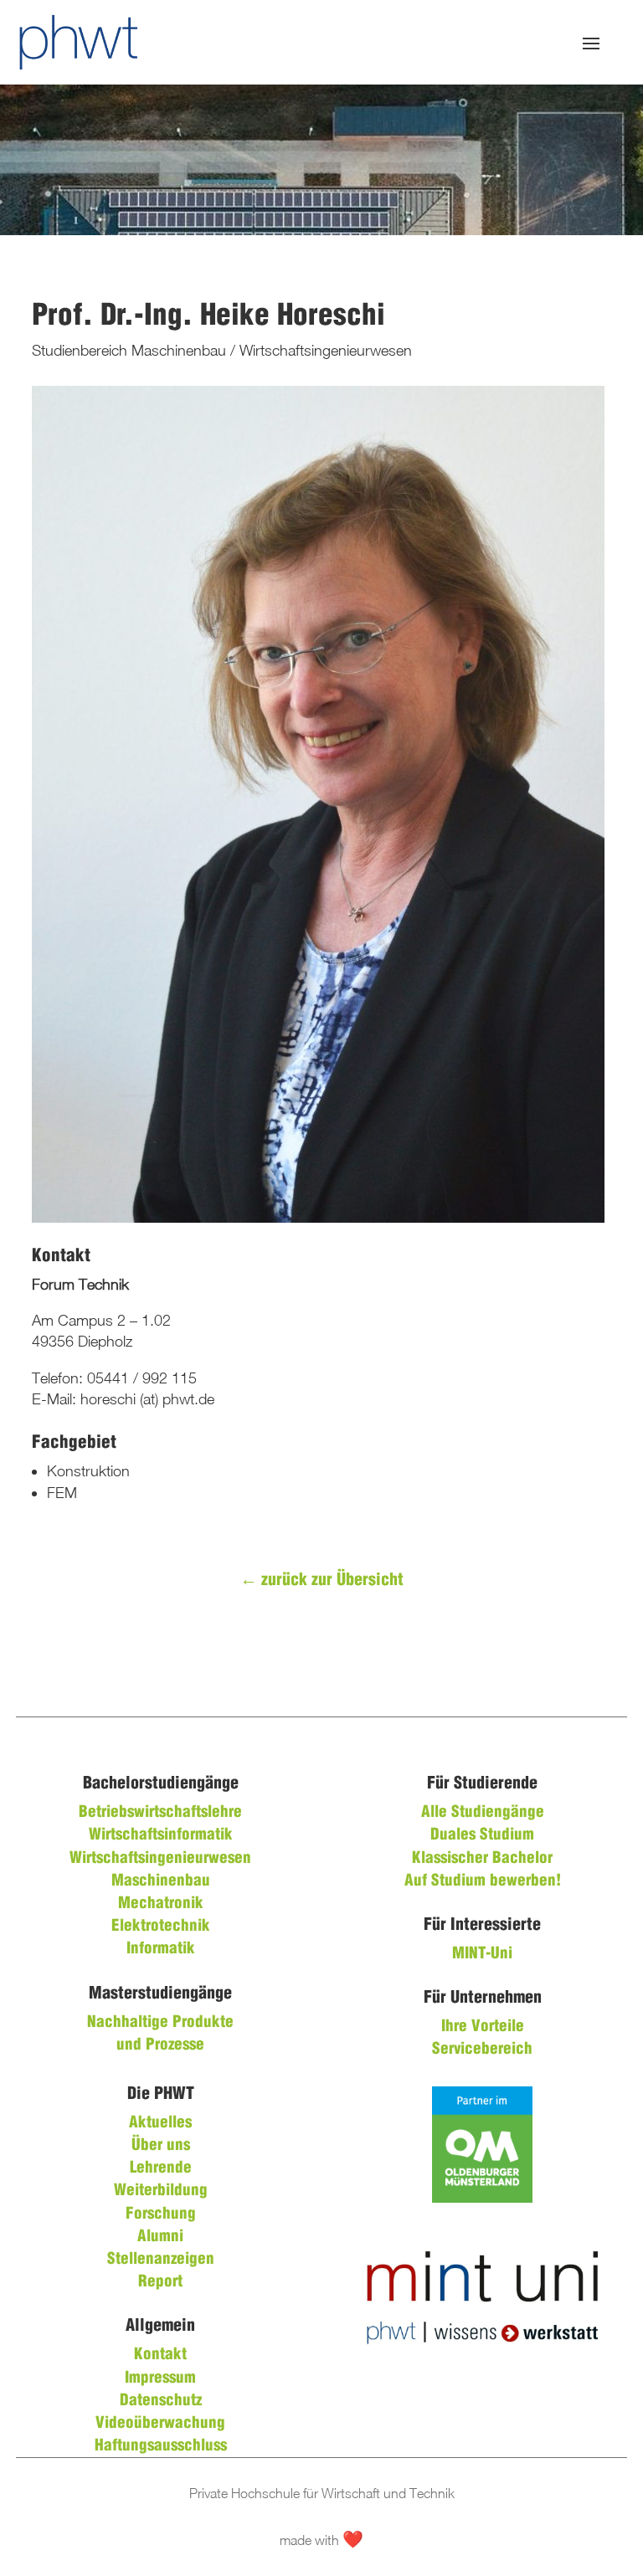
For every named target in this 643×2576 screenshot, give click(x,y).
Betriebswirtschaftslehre (160, 1813)
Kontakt (160, 2355)
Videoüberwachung (160, 2424)
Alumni (160, 2237)
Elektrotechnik (161, 1927)
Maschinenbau (161, 1881)
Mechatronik (161, 1904)
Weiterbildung (161, 2191)
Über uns (161, 2146)
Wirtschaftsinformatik (161, 1835)
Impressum (160, 2378)
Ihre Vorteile (483, 2027)
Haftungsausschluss (161, 2446)
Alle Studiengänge (483, 1813)
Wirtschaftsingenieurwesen (160, 1859)
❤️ (353, 2540)
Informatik (161, 1949)
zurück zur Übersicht (322, 1580)
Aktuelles (160, 2123)
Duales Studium (482, 1835)
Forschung (161, 2214)
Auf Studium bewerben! (483, 1881)
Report (160, 2282)
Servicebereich (482, 2050)
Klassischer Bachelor (482, 1859)
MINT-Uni (482, 1954)
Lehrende (161, 2168)
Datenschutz (161, 2401)
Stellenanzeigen (161, 2260)
